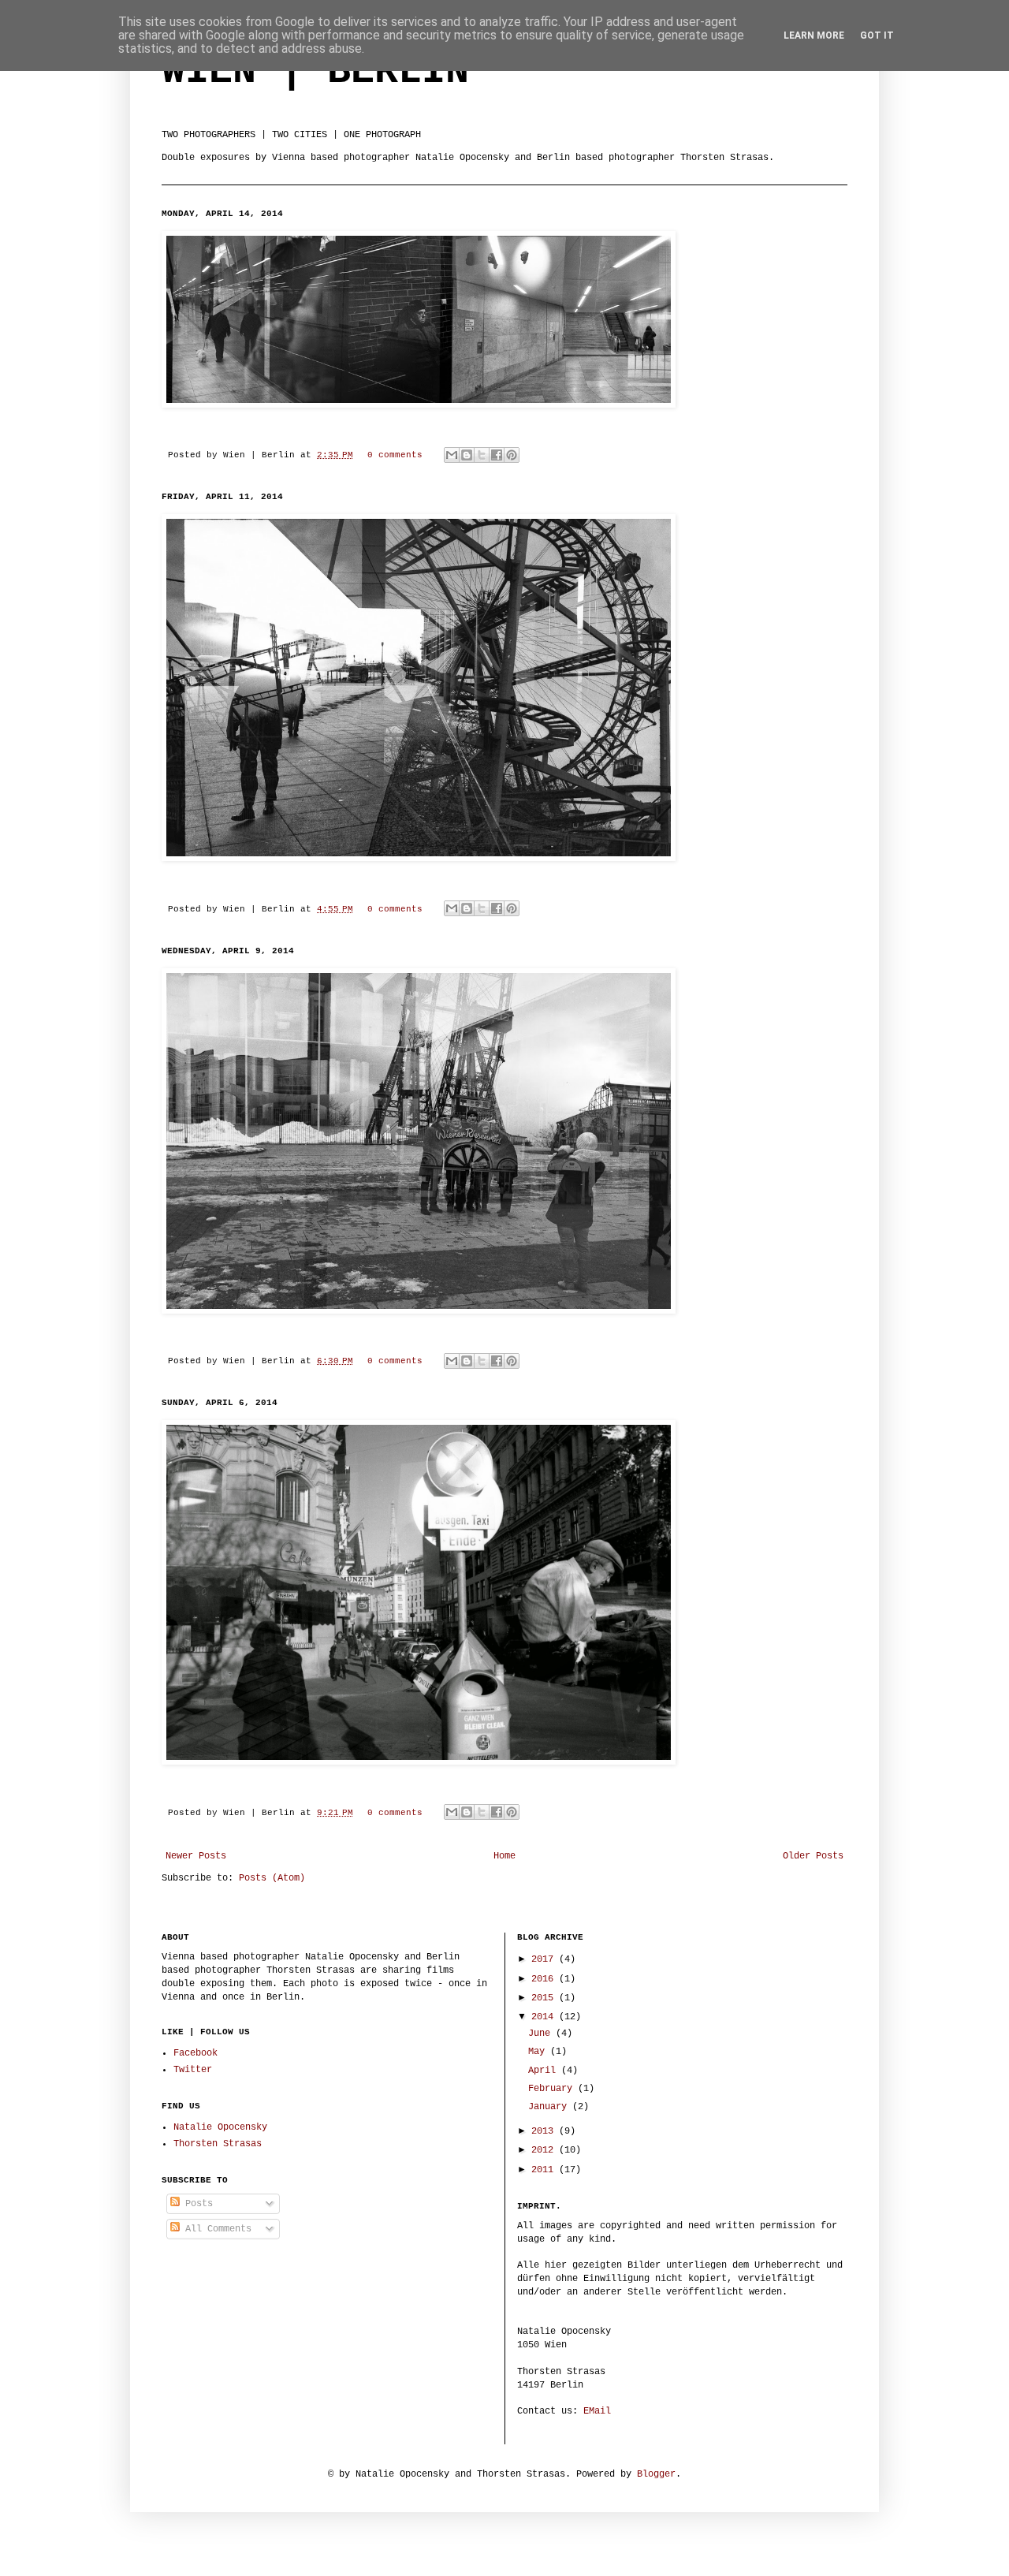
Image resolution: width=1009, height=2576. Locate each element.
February (553, 2089)
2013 (545, 2131)
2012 (545, 2150)
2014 (545, 2017)
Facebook (195, 2053)
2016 (545, 1979)
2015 (545, 1998)
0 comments (395, 455)
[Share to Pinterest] (512, 455)
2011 (545, 2170)
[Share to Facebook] (497, 455)
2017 (545, 1959)
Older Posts (813, 1856)
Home (504, 1856)
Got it (877, 35)
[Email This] (452, 455)
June (542, 2034)
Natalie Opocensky (220, 2127)
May (539, 2052)
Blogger (656, 2474)
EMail (597, 2411)
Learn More (814, 35)
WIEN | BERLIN (315, 71)
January (550, 2107)
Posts (196, 2204)
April (545, 2071)
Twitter (193, 2070)
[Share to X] (482, 455)
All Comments (216, 2229)
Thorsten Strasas (218, 2144)
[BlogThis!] (467, 455)
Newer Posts (196, 1856)
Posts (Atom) (272, 1878)
